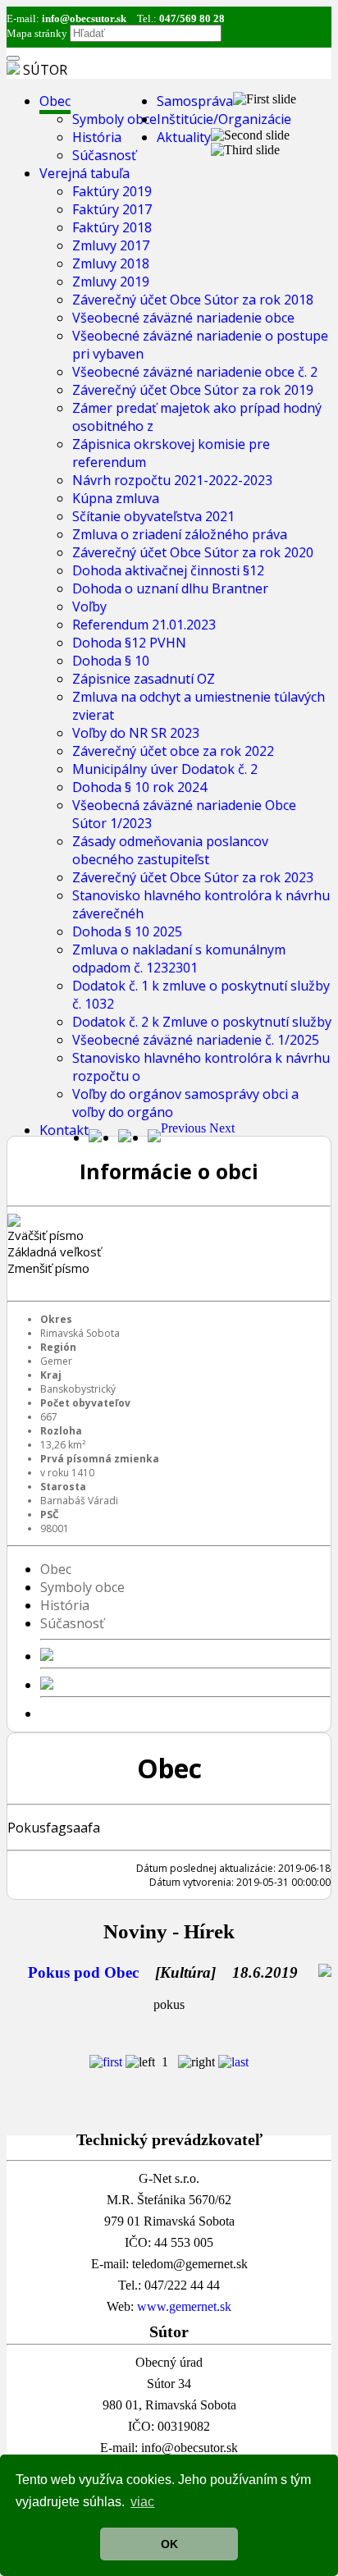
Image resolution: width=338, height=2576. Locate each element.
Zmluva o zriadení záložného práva (180, 534)
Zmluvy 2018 (111, 263)
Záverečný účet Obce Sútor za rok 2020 (193, 552)
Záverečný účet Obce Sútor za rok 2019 (193, 390)
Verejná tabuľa (84, 173)
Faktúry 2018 (112, 227)
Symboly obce (114, 119)
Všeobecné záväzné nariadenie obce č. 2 (195, 372)
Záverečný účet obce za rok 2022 (173, 751)
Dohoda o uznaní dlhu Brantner (170, 588)
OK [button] (169, 2544)
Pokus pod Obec (83, 1972)
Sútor (45, 70)
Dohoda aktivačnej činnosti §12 (168, 570)
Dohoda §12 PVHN (129, 643)
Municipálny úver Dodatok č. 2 (165, 769)
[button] (185, 1128)
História (97, 137)
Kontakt (64, 1130)
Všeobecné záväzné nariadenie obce (183, 318)
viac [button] (142, 2502)
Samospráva (195, 101)
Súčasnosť (104, 155)
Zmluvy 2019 (111, 281)
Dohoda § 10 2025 (127, 931)
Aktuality (184, 137)
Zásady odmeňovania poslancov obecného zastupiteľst (170, 850)
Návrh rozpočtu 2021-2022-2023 (172, 480)
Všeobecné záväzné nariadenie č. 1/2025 (196, 1040)
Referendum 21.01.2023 (144, 625)
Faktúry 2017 (112, 209)
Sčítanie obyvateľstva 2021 (153, 516)
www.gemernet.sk (184, 2306)
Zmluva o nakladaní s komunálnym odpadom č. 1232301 (179, 959)
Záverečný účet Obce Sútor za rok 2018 (193, 300)
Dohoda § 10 (111, 661)
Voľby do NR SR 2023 (136, 733)
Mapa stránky (37, 33)
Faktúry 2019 (112, 191)
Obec (55, 101)
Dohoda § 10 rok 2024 (139, 787)
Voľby (89, 606)
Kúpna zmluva (116, 498)
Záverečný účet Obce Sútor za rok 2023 (193, 877)
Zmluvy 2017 (111, 245)
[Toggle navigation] (13, 58)
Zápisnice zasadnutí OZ (144, 679)
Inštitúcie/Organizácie (224, 119)
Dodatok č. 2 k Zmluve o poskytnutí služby (202, 1022)
